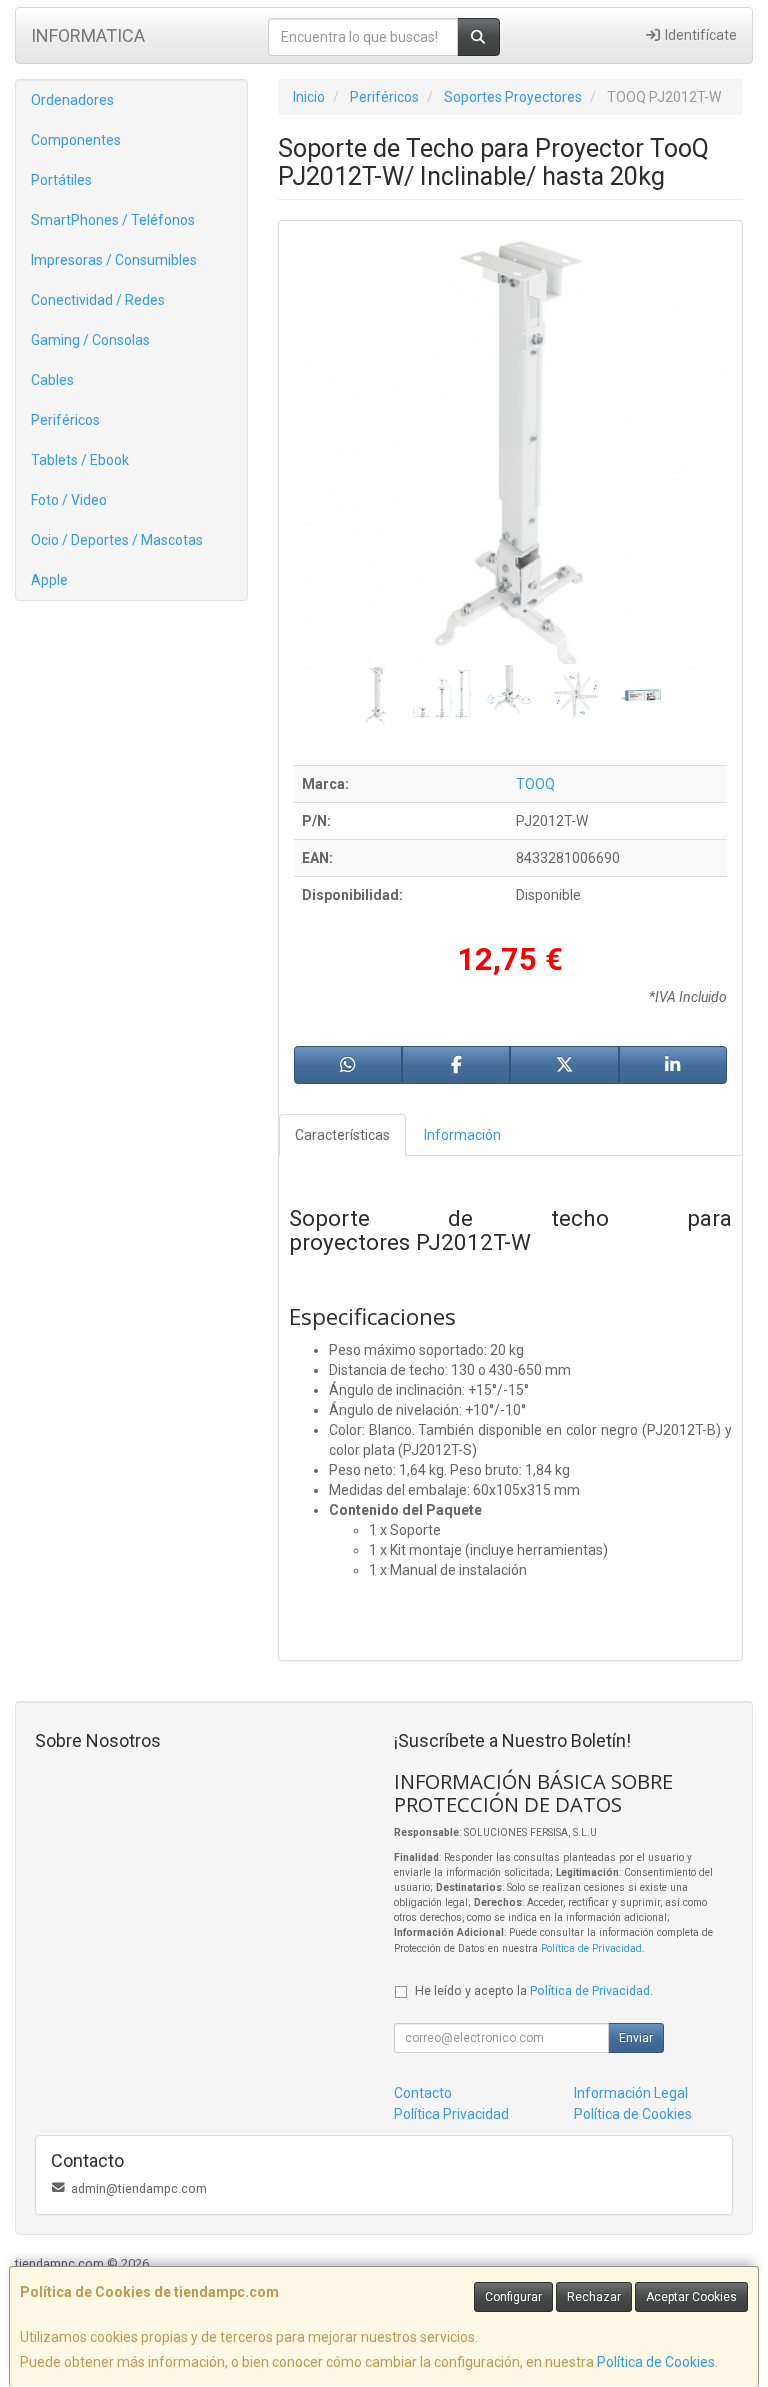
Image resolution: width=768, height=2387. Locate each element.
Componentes (76, 140)
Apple (49, 580)
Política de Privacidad (591, 1948)
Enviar (636, 2038)
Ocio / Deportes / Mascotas (117, 540)
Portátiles (61, 180)
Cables (52, 380)
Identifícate (699, 35)
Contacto (423, 2093)
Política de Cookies (656, 2362)
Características (342, 1135)
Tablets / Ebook (80, 460)
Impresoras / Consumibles (114, 260)
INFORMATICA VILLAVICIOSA (88, 41)
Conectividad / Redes (98, 300)
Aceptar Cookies (691, 2297)
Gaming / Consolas (90, 340)
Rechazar (594, 2297)
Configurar (513, 2297)
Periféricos (65, 420)
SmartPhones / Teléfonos (113, 220)
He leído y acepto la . (534, 1990)
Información (462, 1135)
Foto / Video (69, 500)
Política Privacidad (451, 2114)
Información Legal (631, 2093)
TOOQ (535, 784)
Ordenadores (72, 100)
